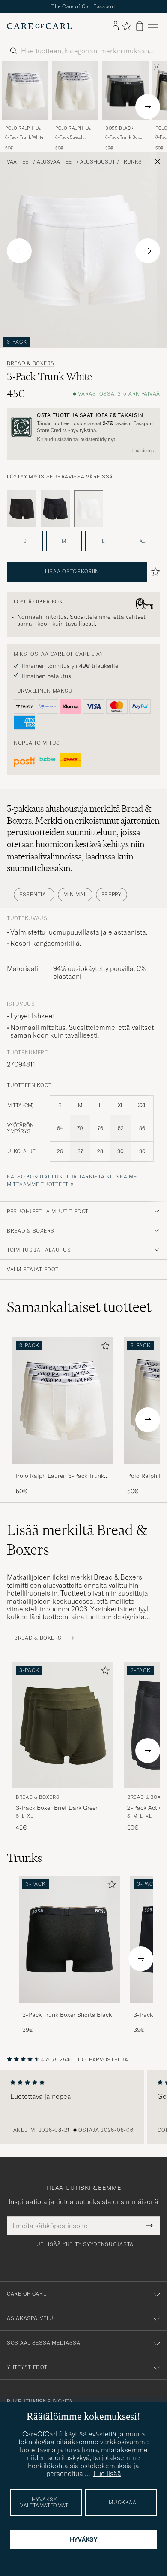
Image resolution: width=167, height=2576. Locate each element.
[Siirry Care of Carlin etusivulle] (39, 26)
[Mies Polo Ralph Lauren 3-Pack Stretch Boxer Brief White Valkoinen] (75, 91)
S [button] (25, 541)
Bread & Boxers (31, 363)
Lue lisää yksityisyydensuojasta (83, 2244)
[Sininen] (55, 509)
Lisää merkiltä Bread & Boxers (77, 1540)
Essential (34, 894)
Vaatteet (19, 162)
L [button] (103, 541)
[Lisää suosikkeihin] (104, 1347)
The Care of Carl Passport (83, 6)
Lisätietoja (144, 451)
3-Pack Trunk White (24, 137)
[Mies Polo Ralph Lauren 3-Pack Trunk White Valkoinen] (25, 91)
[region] (83, 2107)
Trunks (131, 162)
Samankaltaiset (79, 1307)
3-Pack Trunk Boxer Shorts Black (67, 2015)
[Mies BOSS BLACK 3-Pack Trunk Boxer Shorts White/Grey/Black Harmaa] (125, 91)
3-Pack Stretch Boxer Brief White (73, 137)
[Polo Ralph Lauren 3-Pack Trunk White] (63, 1469)
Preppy (112, 894)
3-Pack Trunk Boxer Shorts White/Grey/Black (125, 137)
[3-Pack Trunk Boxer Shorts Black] (69, 2008)
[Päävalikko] (153, 26)
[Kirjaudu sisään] (116, 26)
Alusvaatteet (56, 162)
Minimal (75, 894)
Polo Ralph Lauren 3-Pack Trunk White (60, 1476)
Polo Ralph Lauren (24, 129)
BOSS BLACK (120, 128)
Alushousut (98, 162)
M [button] (64, 541)
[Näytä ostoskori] (140, 26)
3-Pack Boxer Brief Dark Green (57, 1808)
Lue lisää (107, 2473)
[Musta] (22, 509)
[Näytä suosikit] (127, 26)
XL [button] (142, 541)
